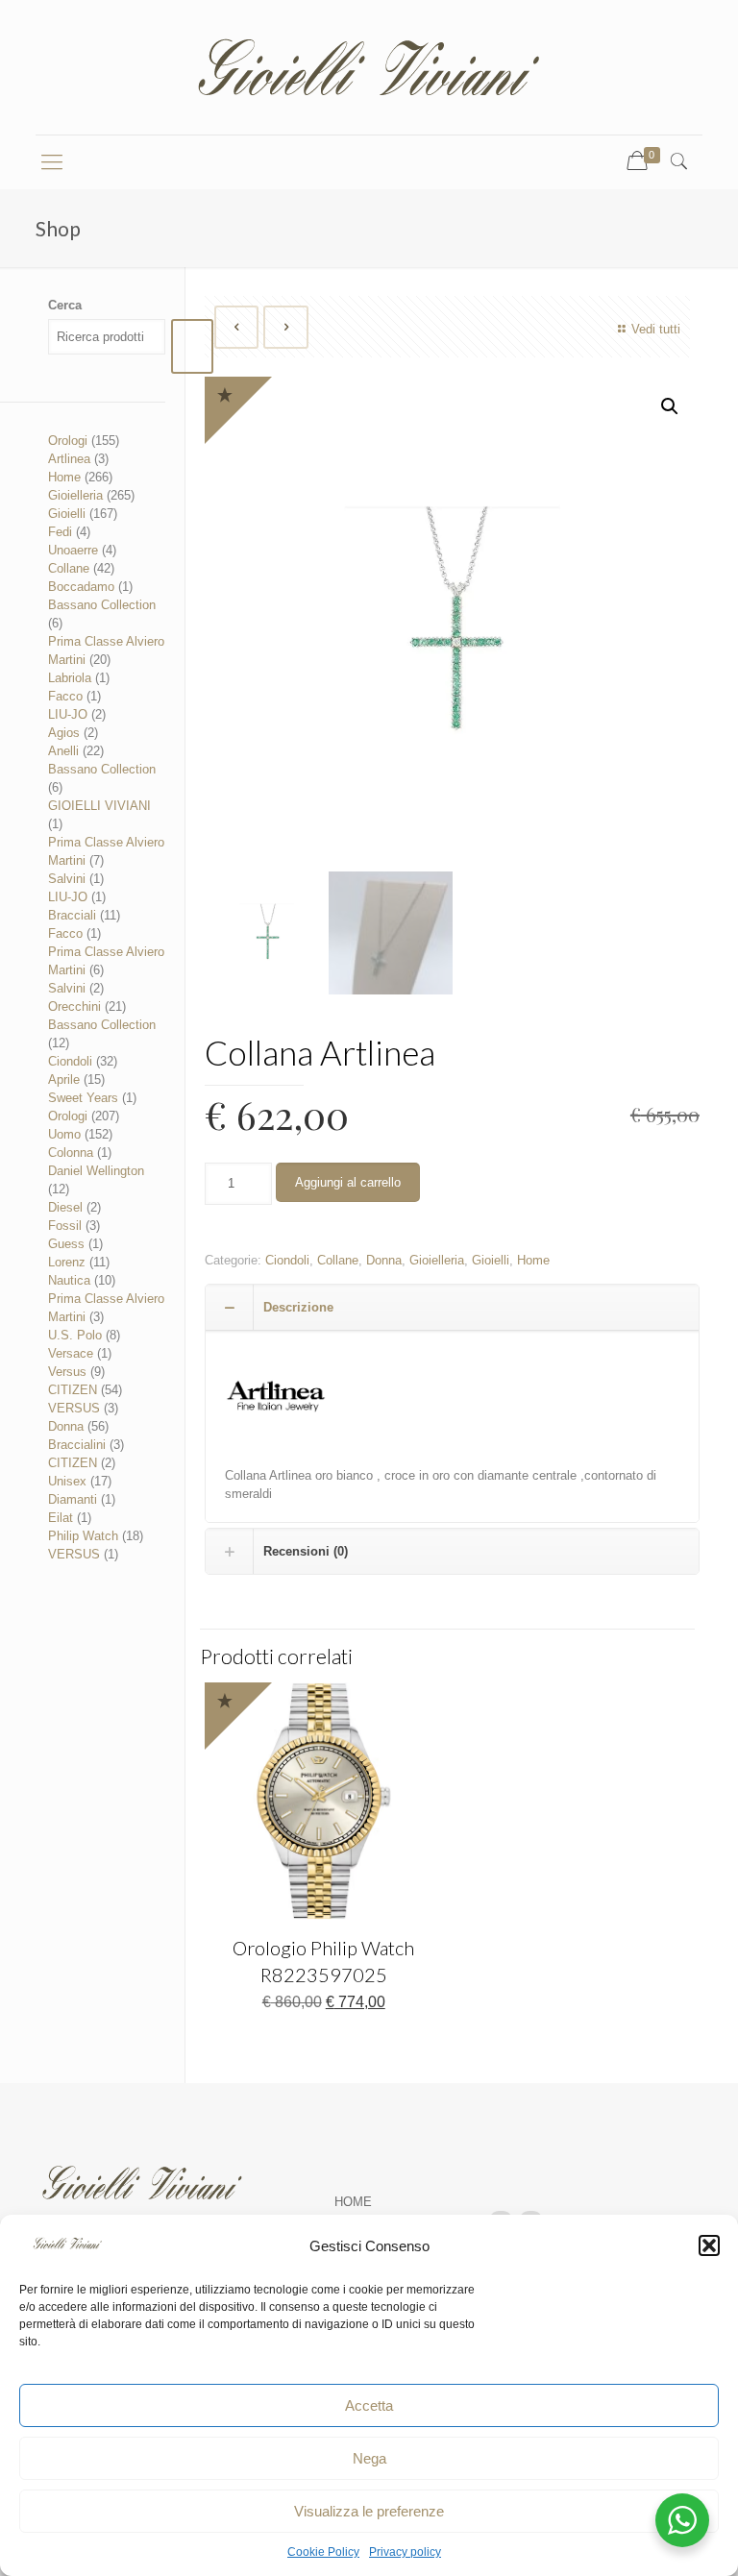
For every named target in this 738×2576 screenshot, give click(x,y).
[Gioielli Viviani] (369, 67)
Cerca (65, 305)
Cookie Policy (323, 2552)
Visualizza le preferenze (369, 2511)
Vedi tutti (655, 329)
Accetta (369, 2405)
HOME (353, 2202)
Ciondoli (287, 1260)
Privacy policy (405, 2552)
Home (533, 1260)
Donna (384, 1260)
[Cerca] (192, 346)
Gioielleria (437, 1260)
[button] (709, 2245)
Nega (369, 2458)
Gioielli (491, 1260)
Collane (338, 1260)
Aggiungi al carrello (348, 1182)
